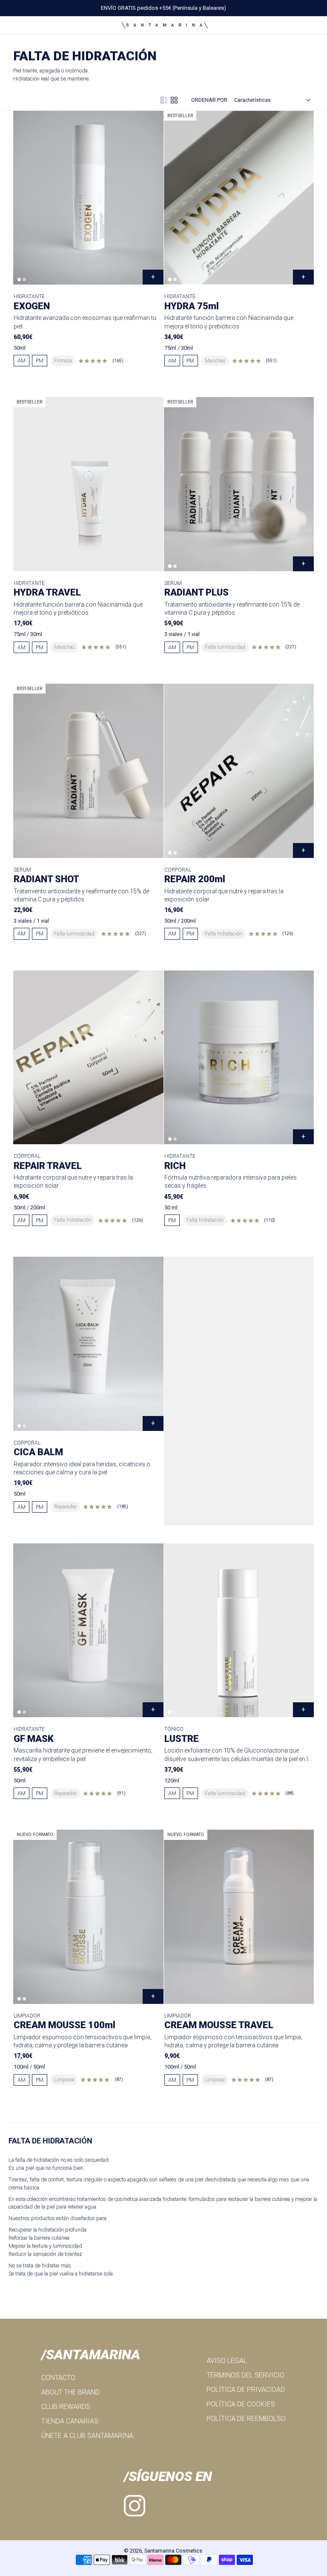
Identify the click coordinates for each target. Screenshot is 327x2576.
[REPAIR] (239, 771)
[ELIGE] (303, 277)
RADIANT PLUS (196, 592)
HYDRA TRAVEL (47, 592)
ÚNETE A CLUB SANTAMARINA (87, 2436)
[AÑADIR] (153, 277)
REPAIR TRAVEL (48, 1166)
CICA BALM (38, 1452)
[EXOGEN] (88, 198)
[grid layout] (174, 100)
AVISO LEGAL (227, 2361)
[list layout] (164, 100)
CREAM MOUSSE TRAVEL (219, 2025)
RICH (175, 1166)
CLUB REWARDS (66, 2407)
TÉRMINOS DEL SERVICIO (245, 2375)
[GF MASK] (88, 1630)
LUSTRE (182, 1739)
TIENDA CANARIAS (70, 2421)
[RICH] (239, 1057)
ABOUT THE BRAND (70, 2392)
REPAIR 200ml (195, 879)
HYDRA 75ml (192, 306)
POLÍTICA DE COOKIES (241, 2404)
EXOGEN (32, 306)
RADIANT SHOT (46, 879)
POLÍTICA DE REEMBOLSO (246, 2419)
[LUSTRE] (239, 1630)
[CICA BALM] (88, 1344)
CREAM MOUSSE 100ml (65, 2025)
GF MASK (34, 1739)
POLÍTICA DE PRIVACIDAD (246, 2390)
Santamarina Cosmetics (173, 2551)
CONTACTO (58, 2378)
